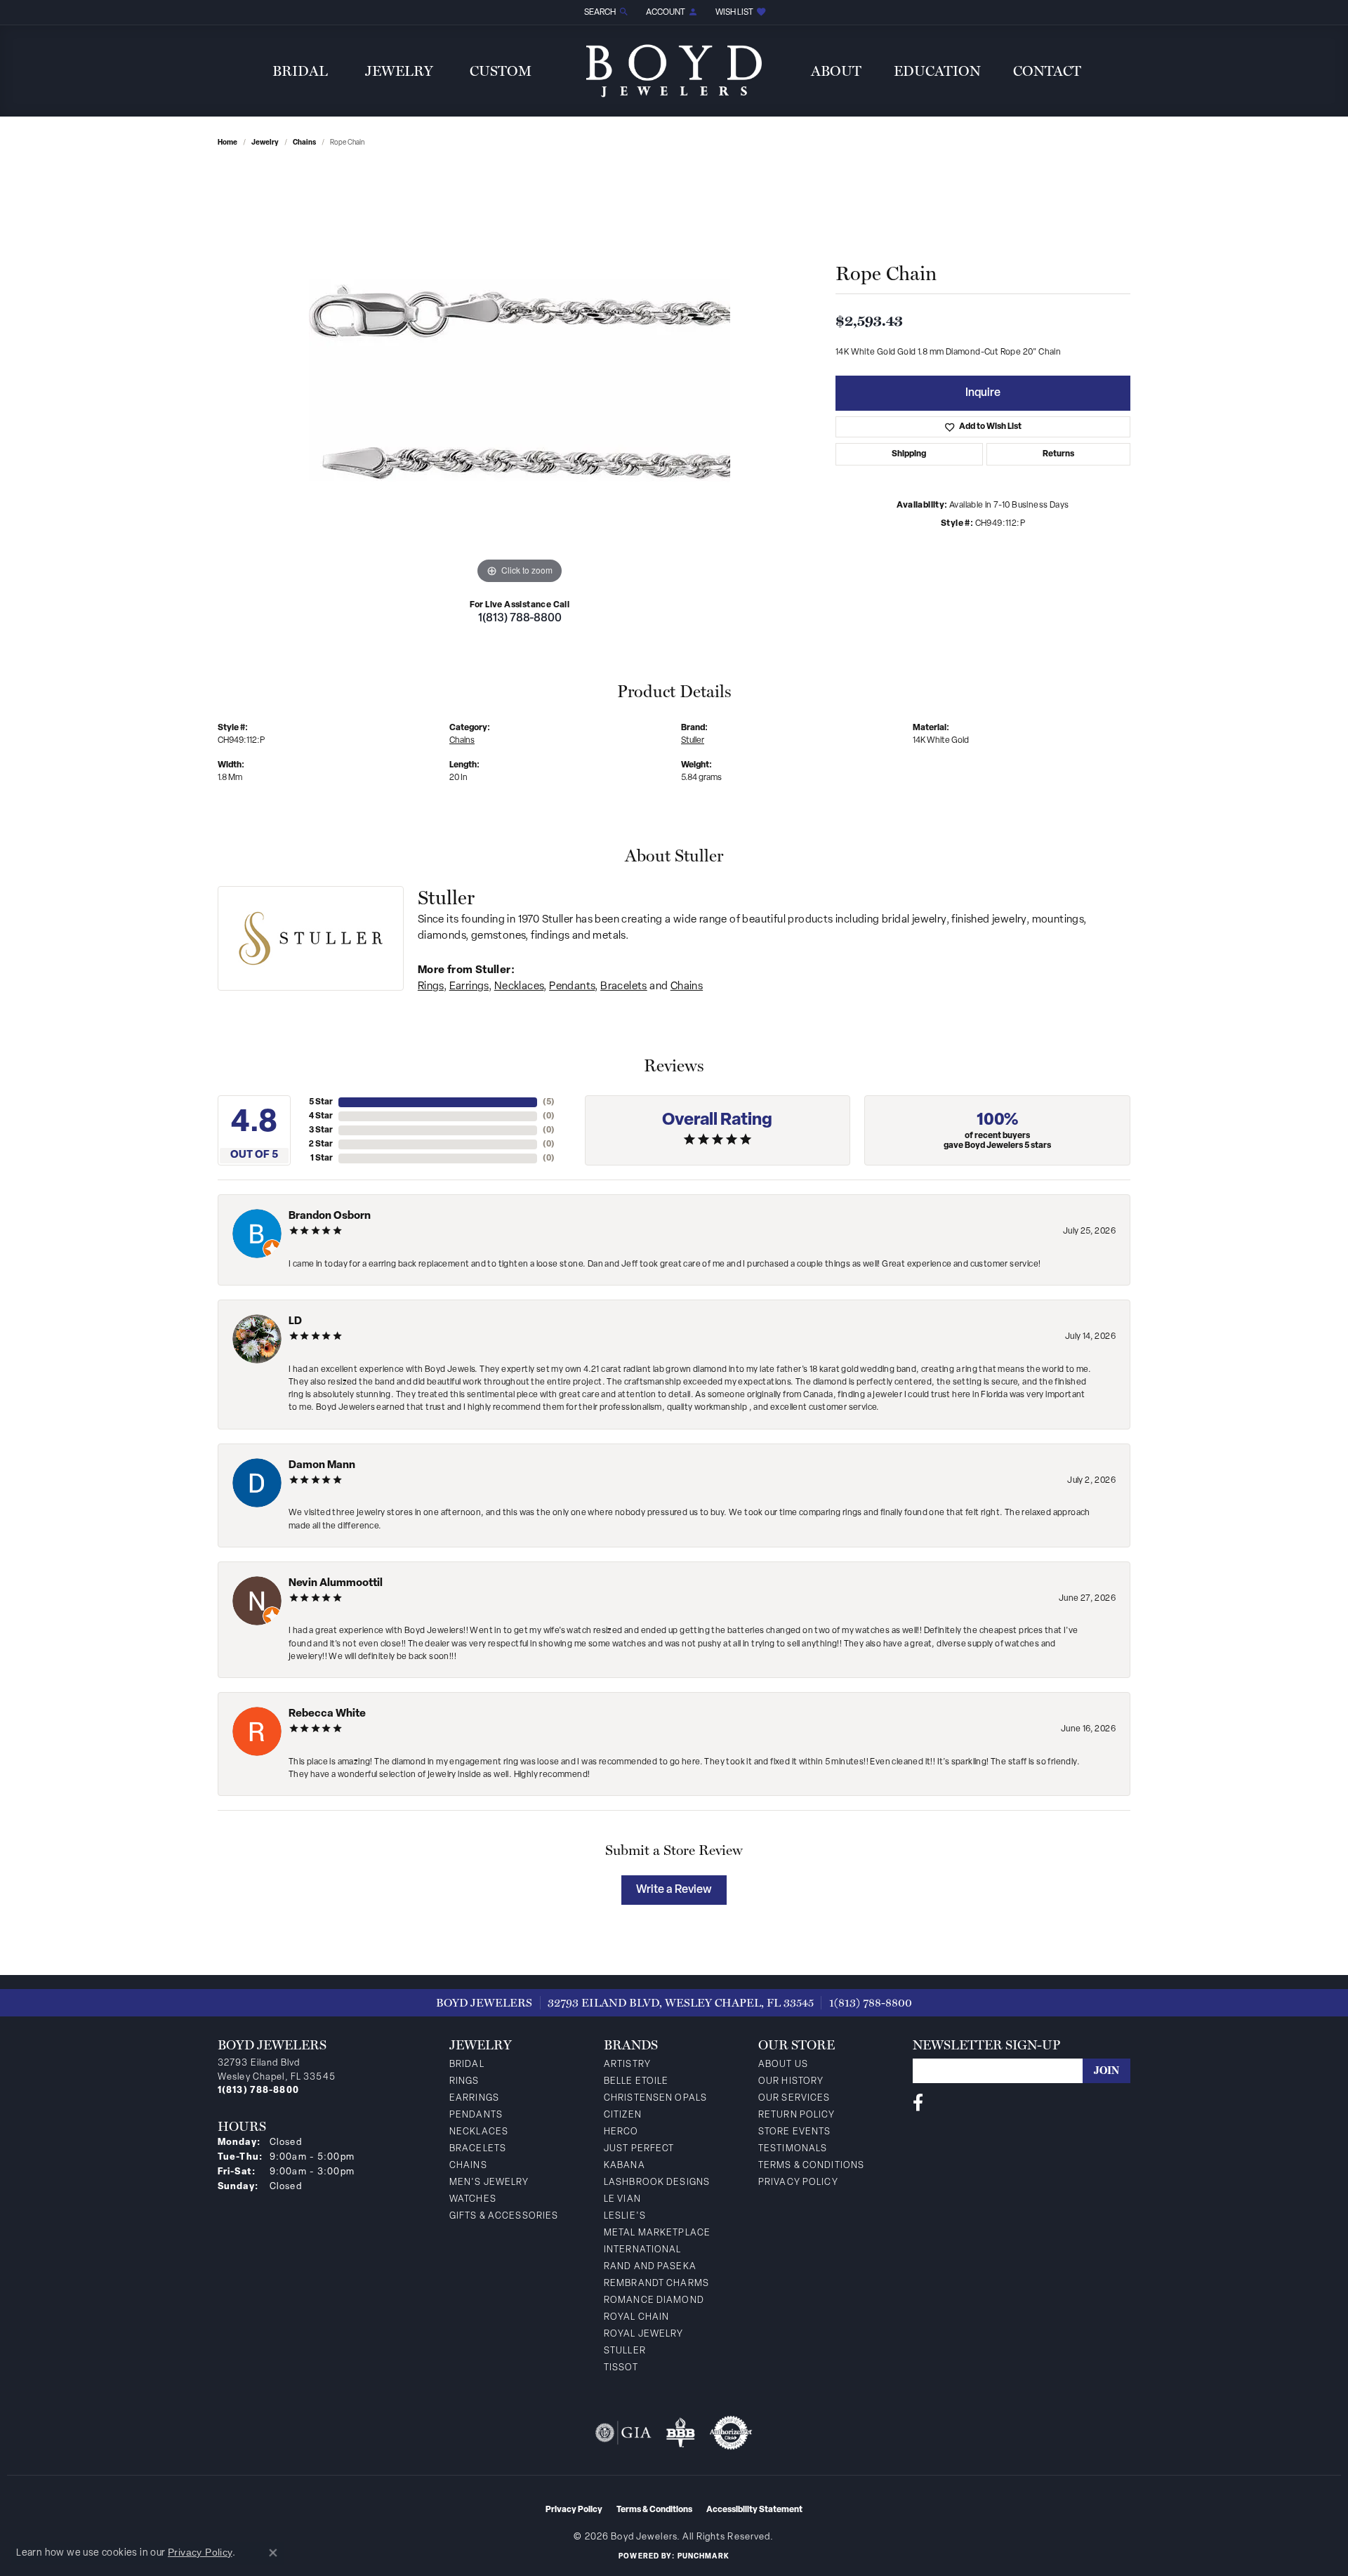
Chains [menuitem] (468, 2166)
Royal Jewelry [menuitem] (644, 2334)
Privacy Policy (798, 2182)
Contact (1047, 71)
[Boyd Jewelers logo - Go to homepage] (674, 71)
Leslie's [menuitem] (625, 2216)
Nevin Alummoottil (336, 1584)
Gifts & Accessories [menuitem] (504, 2216)
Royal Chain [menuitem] (636, 2317)
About (836, 71)
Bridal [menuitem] (467, 2065)
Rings (431, 987)
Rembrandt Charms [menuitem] (656, 2284)
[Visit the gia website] (623, 2433)
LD (295, 1322)
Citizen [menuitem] (623, 2115)
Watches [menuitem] (473, 2199)
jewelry (265, 143)
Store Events (794, 2132)
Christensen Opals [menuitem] (655, 2098)
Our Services (794, 2098)
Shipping (909, 454)
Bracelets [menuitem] (478, 2149)
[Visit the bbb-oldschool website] (680, 2433)
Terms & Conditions (811, 2166)
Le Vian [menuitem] (622, 2199)
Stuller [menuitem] (625, 2351)
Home (227, 143)
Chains (304, 143)
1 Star (322, 1158)
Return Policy (797, 2115)
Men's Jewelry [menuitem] (489, 2182)
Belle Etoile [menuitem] (636, 2081)
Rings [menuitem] (464, 2081)
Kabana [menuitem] (625, 2166)
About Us (783, 2065)
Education (937, 71)
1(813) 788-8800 (520, 619)
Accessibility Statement (754, 2510)
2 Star (321, 1144)
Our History (791, 2081)
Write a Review (674, 1890)
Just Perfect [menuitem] (639, 2149)
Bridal (300, 71)
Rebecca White (327, 1714)
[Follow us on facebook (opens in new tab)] (918, 2103)
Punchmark (703, 2557)
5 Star (321, 1102)
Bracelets (624, 987)
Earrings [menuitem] (474, 2098)
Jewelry (399, 71)
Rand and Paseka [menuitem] (650, 2267)
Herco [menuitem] (621, 2132)
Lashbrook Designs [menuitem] (657, 2182)
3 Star (321, 1130)
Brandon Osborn (330, 1216)
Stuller (693, 741)
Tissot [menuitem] (621, 2368)
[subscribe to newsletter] (1106, 2071)
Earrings (469, 987)
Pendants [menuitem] (476, 2115)
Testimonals (793, 2149)
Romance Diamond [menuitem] (654, 2300)
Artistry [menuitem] (627, 2065)
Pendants (572, 987)
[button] (605, 12)
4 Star (321, 1116)
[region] (520, 377)
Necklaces (519, 987)
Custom (501, 71)
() (549, 1102)
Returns (1058, 454)
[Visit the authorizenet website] (731, 2433)
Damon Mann (322, 1466)
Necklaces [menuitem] (479, 2132)
